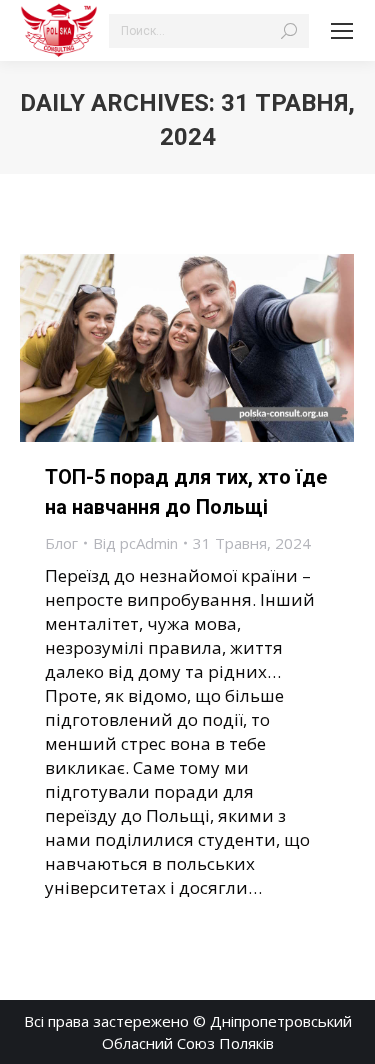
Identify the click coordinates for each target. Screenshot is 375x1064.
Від (135, 543)
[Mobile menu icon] (342, 31)
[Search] (289, 31)
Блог (61, 543)
